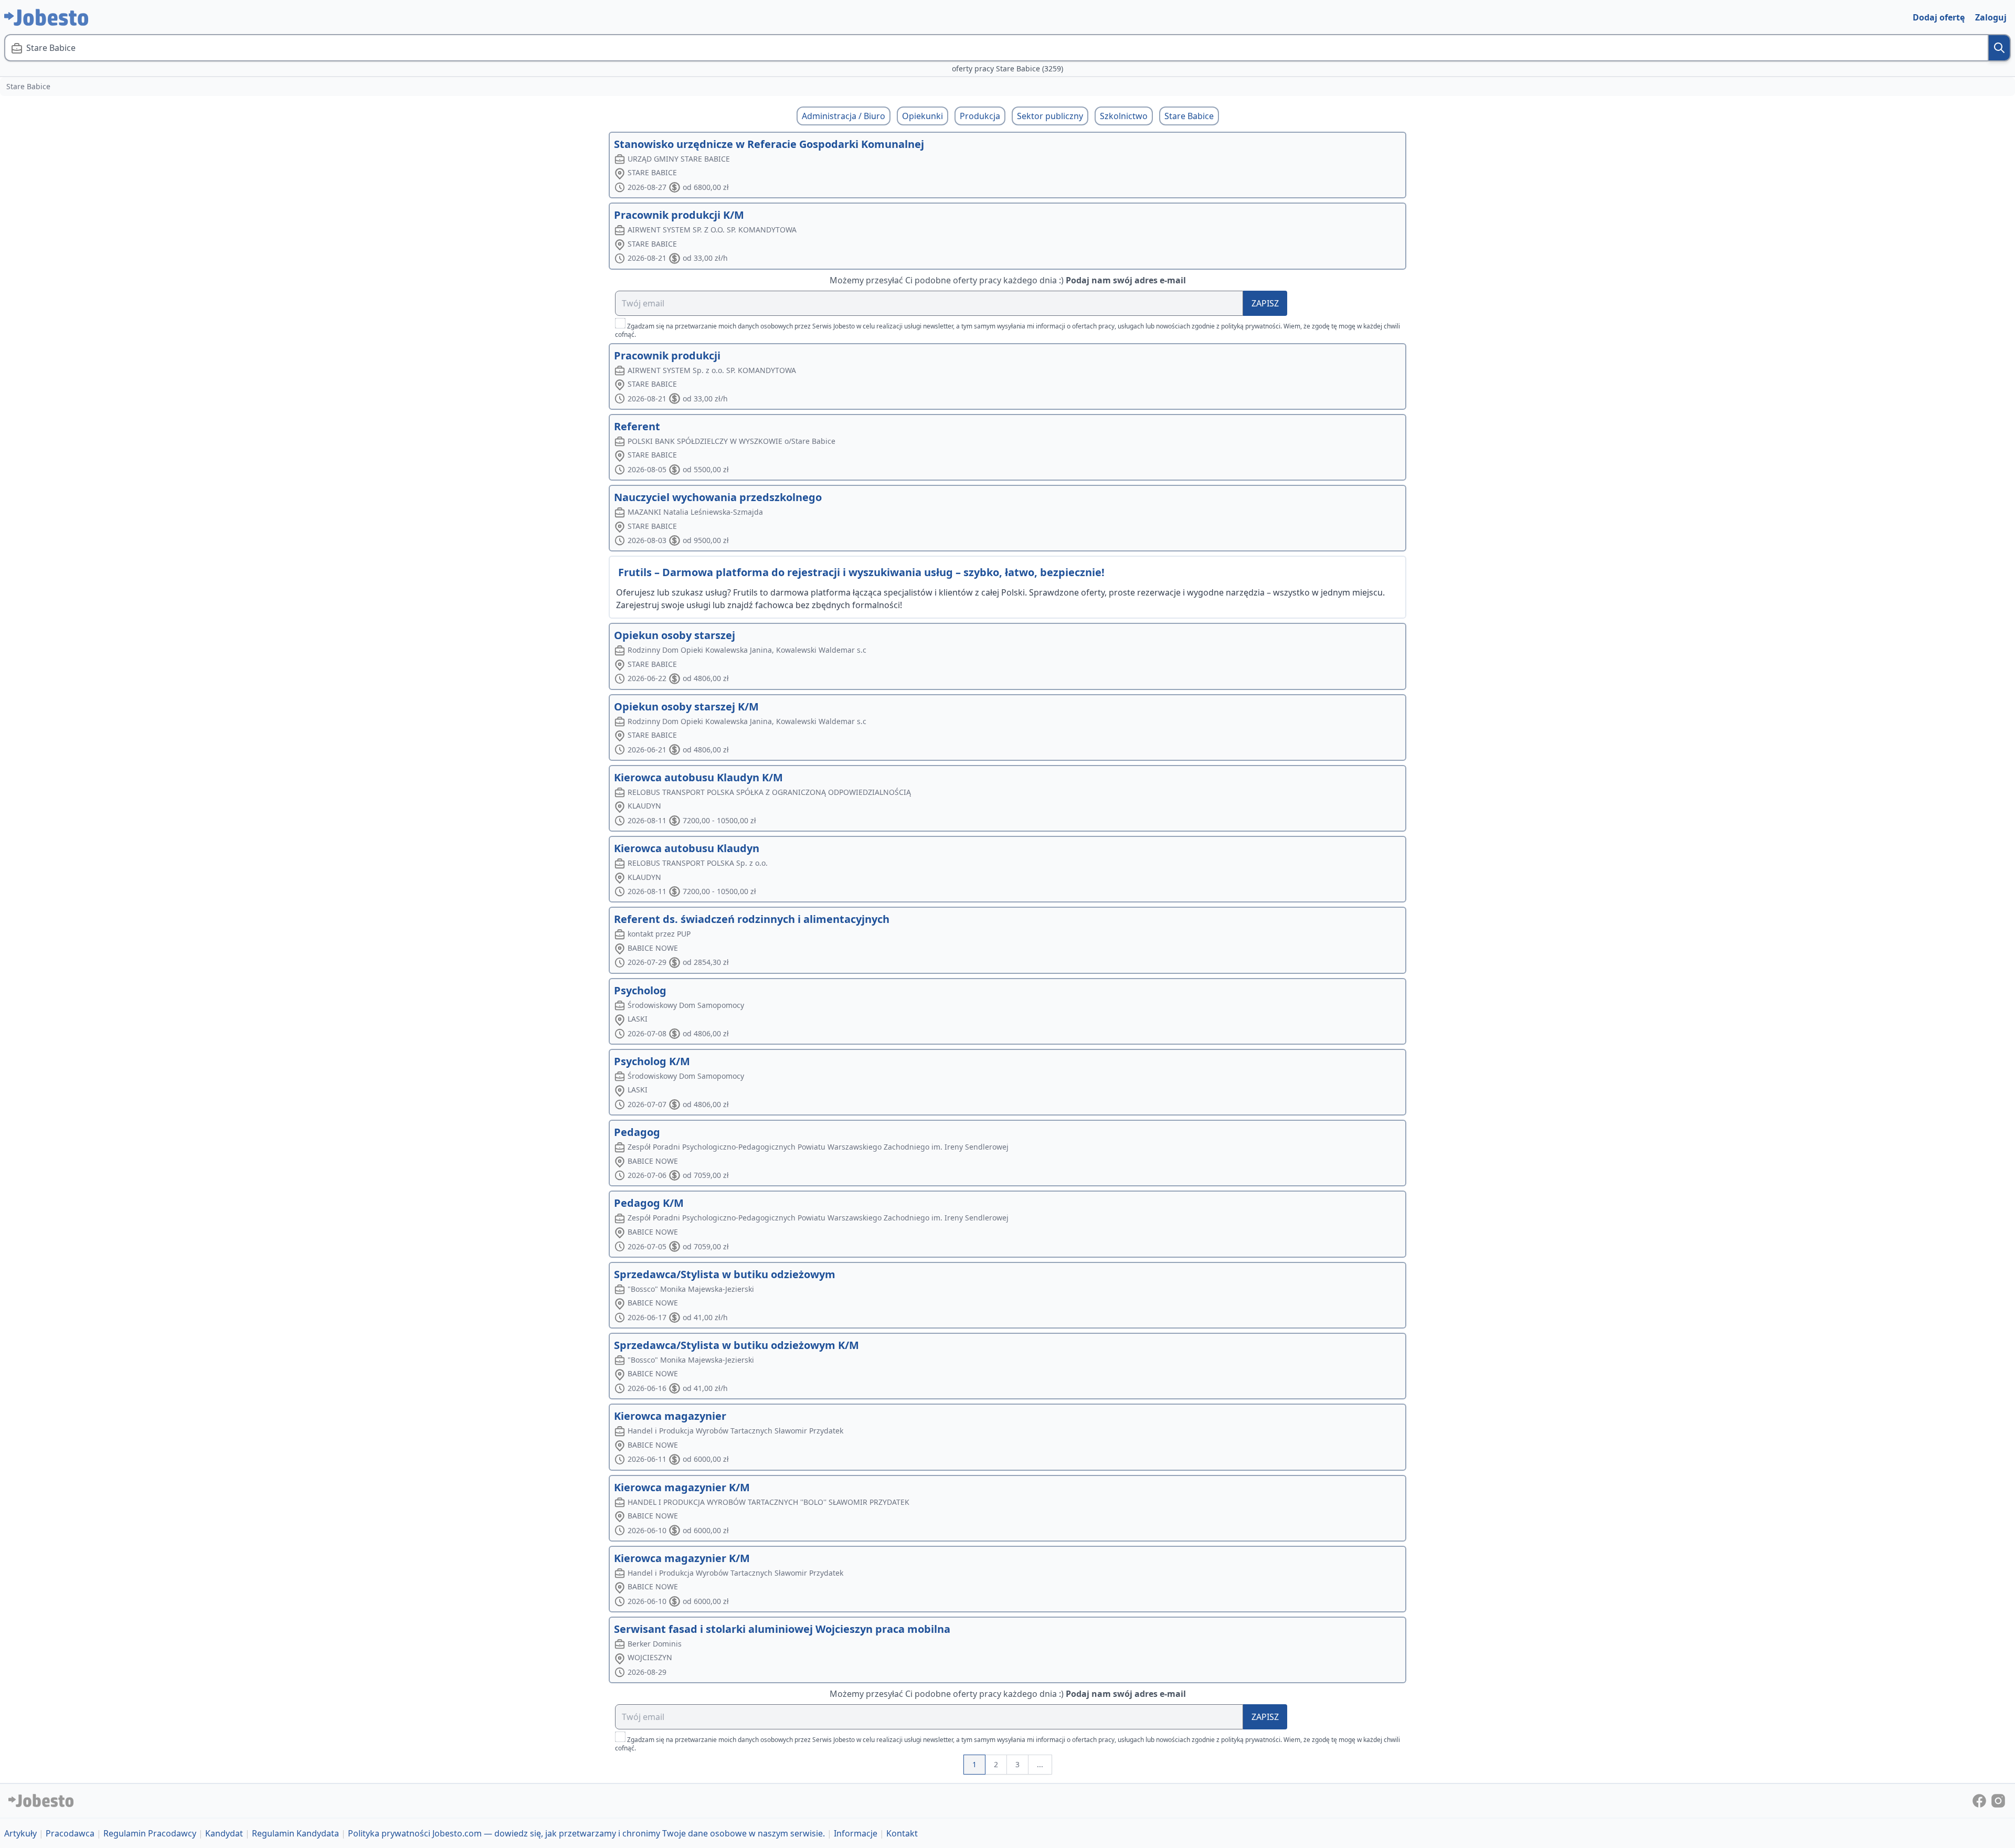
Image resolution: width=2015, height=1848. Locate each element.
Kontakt (902, 1833)
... (1040, 1764)
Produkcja (980, 116)
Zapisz (1265, 303)
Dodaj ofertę (1939, 17)
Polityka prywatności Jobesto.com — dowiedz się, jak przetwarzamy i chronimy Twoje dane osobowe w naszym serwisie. (586, 1833)
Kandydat (224, 1833)
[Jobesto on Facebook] (1980, 1800)
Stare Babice (1189, 116)
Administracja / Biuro (844, 116)
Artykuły (20, 1833)
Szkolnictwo (1124, 116)
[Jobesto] (46, 17)
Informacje (856, 1833)
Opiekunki (922, 116)
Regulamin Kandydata (295, 1833)
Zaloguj (1991, 17)
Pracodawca (70, 1833)
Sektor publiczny (1050, 116)
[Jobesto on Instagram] (1998, 1800)
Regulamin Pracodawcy (150, 1833)
